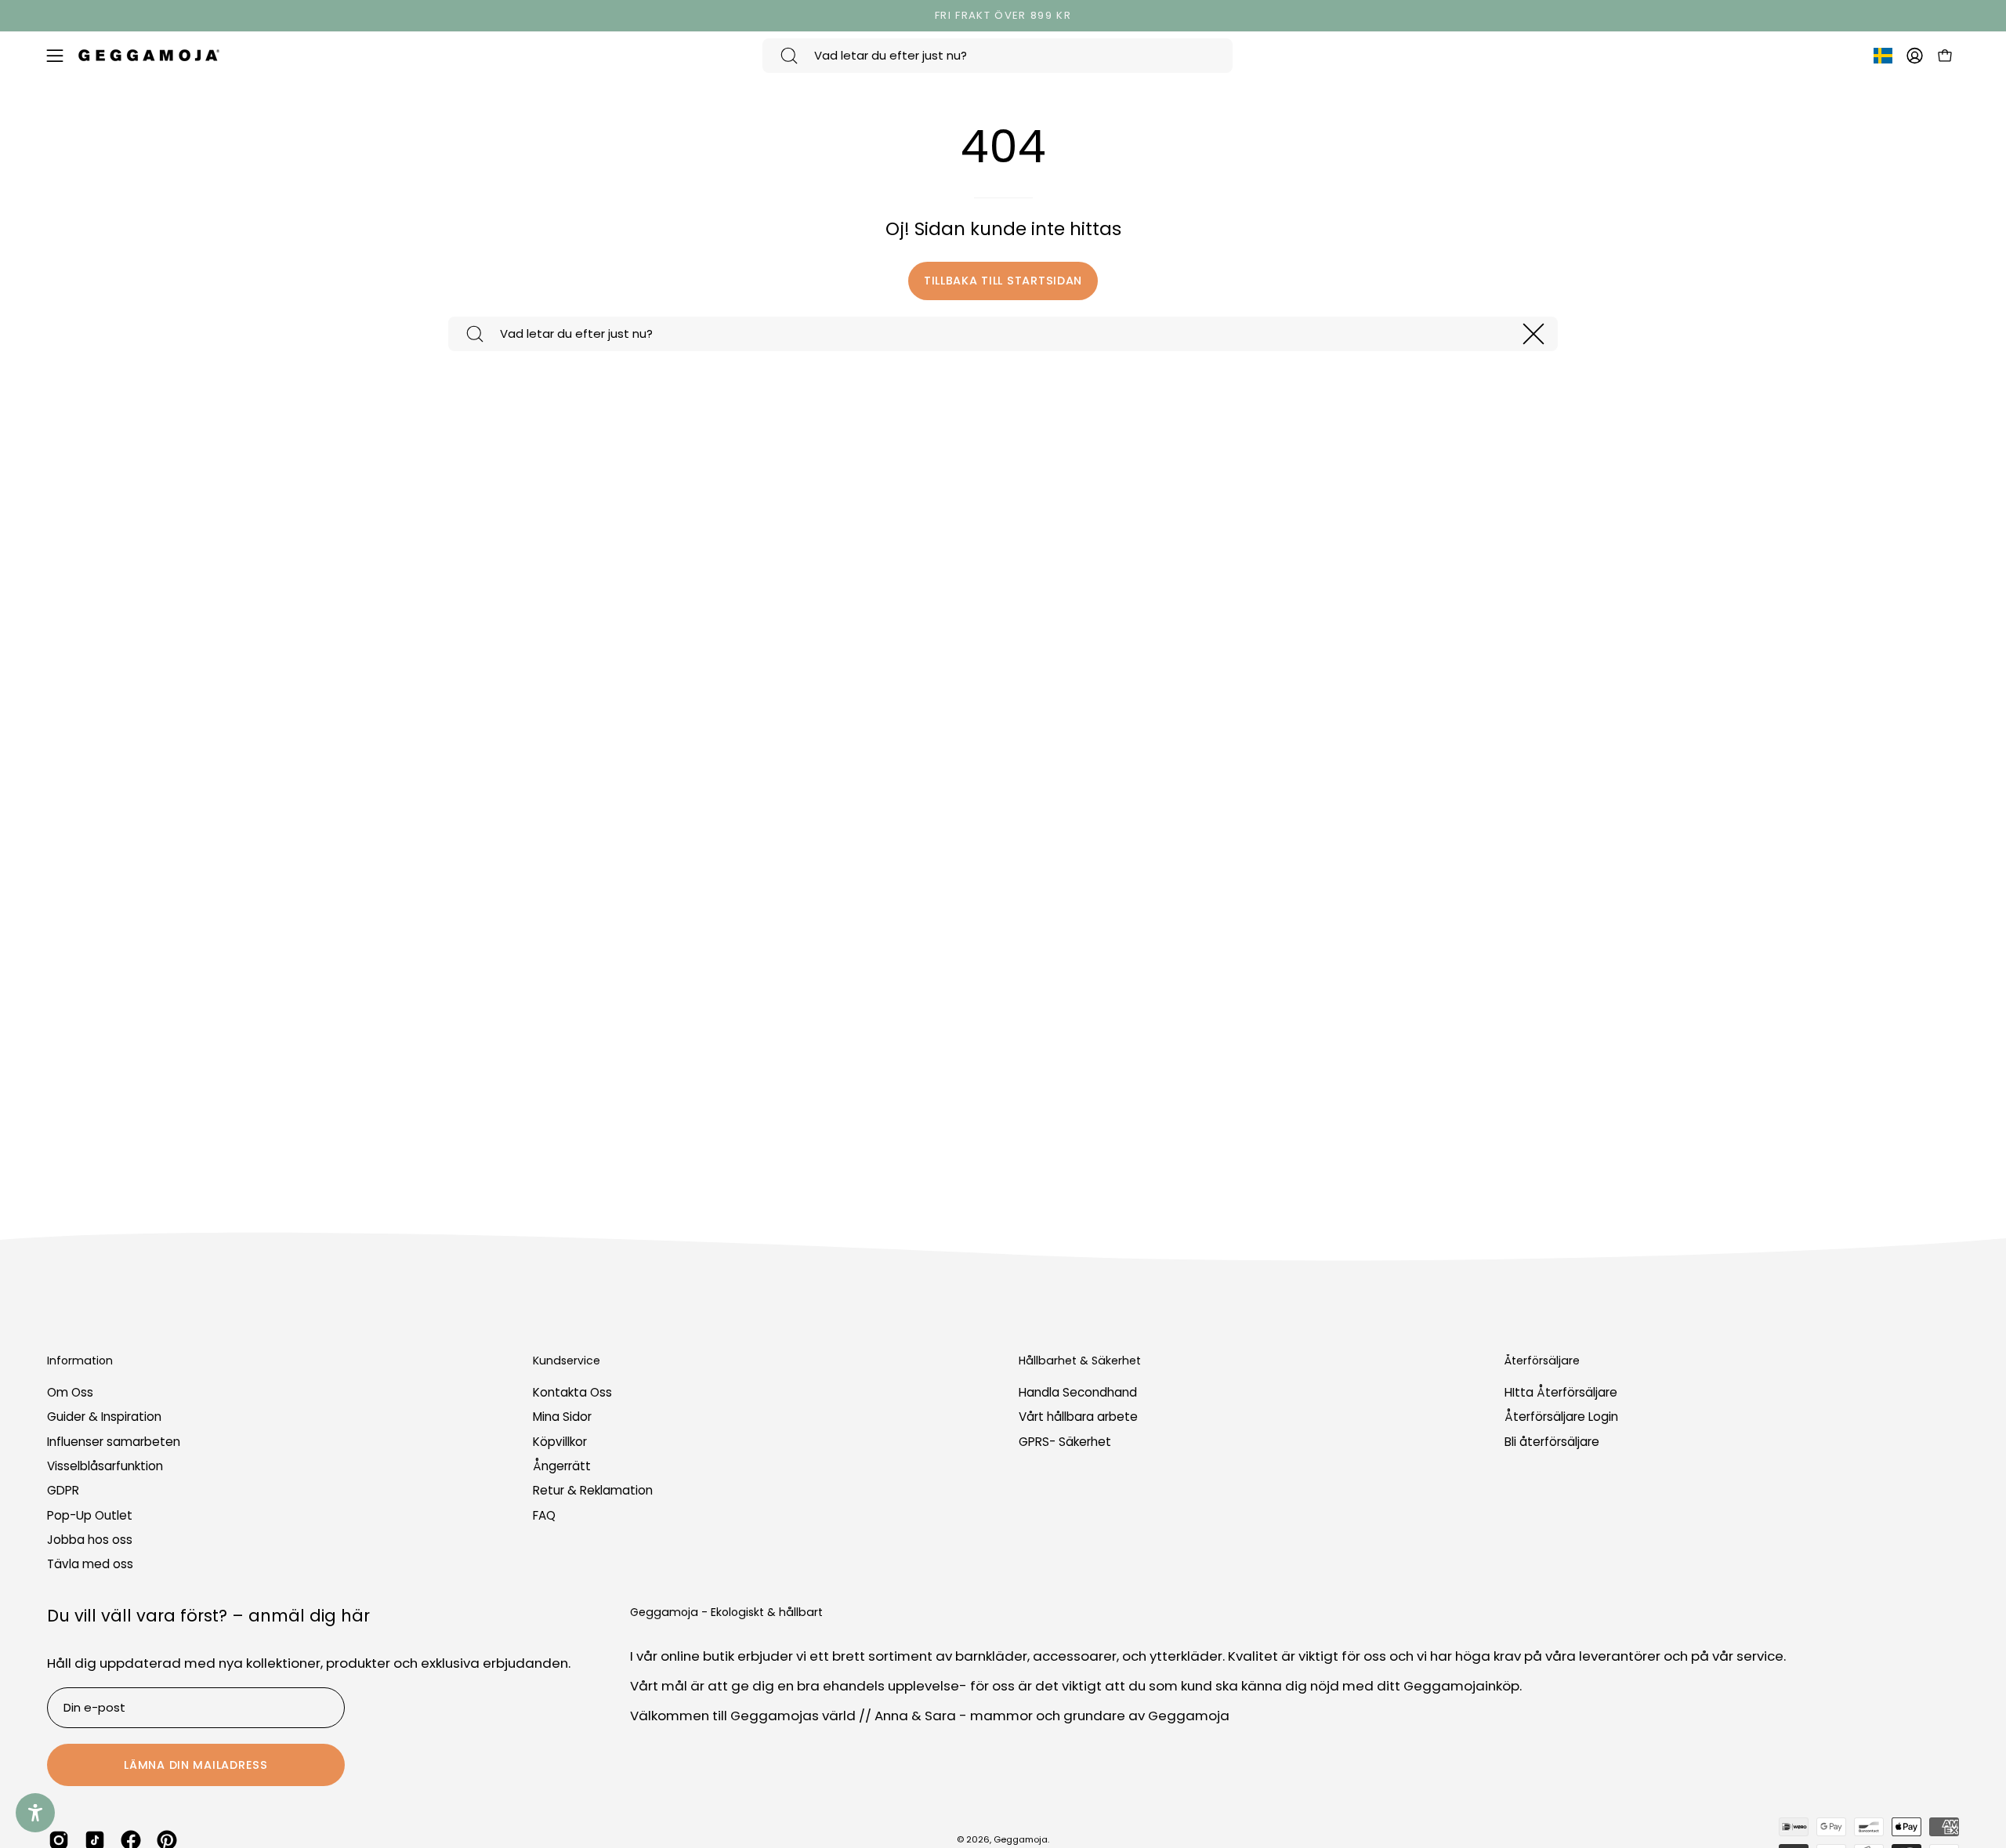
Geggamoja (1021, 1839)
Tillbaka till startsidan (1003, 281)
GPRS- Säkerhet (1065, 1442)
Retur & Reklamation (593, 1491)
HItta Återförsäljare (1561, 1392)
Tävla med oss (90, 1565)
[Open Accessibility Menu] (35, 1813)
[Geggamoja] (149, 55)
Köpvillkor (560, 1442)
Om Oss (70, 1392)
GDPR (63, 1491)
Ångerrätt (562, 1466)
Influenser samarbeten (114, 1442)
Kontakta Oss (572, 1392)
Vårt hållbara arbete (1078, 1417)
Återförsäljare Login (1561, 1417)
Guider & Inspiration (104, 1417)
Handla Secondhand (1078, 1392)
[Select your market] (1883, 59)
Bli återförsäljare (1552, 1442)
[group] (1003, 16)
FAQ (544, 1515)
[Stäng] (1533, 334)
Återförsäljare (1542, 1361)
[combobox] (998, 56)
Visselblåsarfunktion (105, 1466)
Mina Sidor (562, 1417)
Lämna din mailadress (196, 1765)
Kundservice (567, 1361)
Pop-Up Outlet (90, 1515)
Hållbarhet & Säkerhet (1080, 1361)
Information (80, 1361)
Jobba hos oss (90, 1540)
